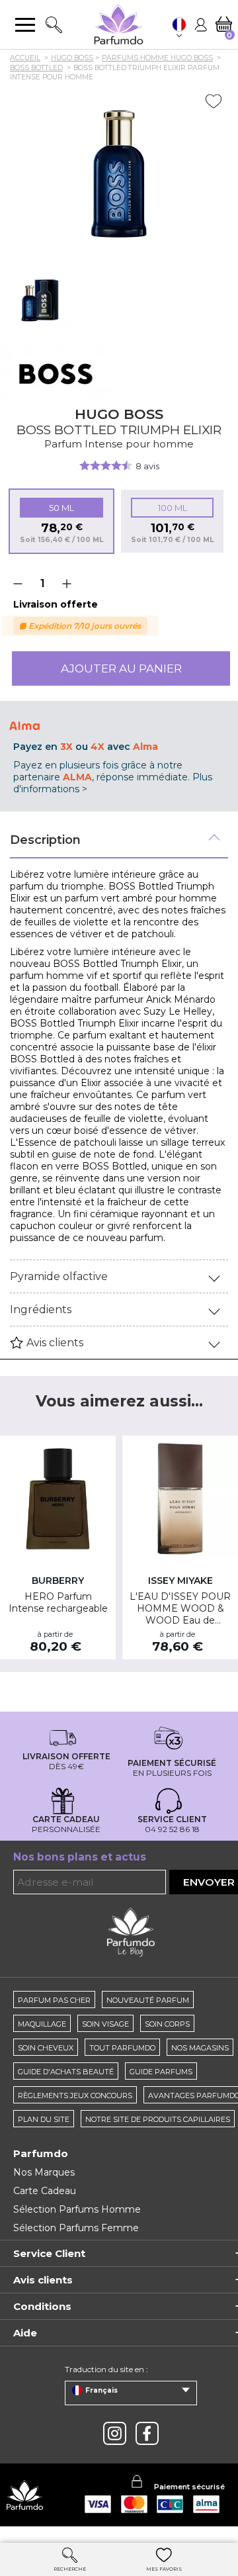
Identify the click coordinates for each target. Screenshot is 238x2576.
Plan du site (44, 2119)
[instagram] (115, 2433)
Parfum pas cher (54, 2000)
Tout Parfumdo (122, 2048)
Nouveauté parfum (148, 2000)
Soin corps (167, 2024)
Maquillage (42, 2024)
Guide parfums (161, 2072)
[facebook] (147, 2433)
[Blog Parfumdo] (131, 1931)
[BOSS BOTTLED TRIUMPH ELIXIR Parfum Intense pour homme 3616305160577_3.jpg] (40, 296)
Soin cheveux (46, 2048)
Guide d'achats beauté (66, 2072)
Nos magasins (200, 2048)
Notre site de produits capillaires (158, 2119)
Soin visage (105, 2024)
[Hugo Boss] (56, 374)
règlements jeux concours (75, 2095)
